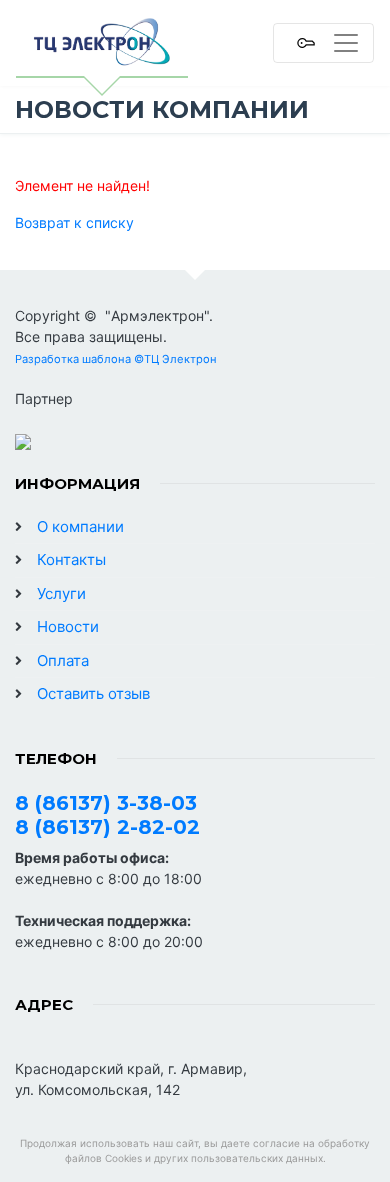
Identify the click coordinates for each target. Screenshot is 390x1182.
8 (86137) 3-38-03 (106, 803)
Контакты (71, 559)
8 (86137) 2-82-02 (107, 827)
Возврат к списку (74, 222)
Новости (68, 626)
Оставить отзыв (93, 693)
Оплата (63, 660)
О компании (80, 526)
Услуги (61, 593)
